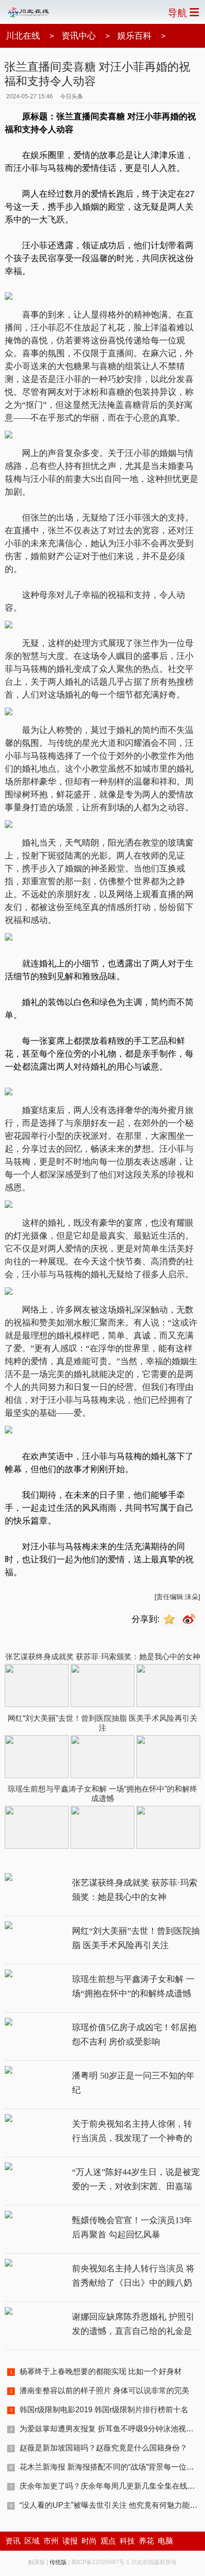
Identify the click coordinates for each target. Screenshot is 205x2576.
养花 (146, 2541)
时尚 (89, 2541)
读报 (70, 2541)
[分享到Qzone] (170, 1619)
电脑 (165, 2541)
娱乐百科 (134, 36)
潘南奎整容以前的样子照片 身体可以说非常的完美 (104, 2390)
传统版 (58, 2562)
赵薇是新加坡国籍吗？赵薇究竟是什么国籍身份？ (103, 2448)
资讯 (13, 2541)
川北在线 (23, 36)
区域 (32, 2541)
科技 (127, 2541)
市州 (51, 2541)
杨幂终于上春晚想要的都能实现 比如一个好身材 (101, 2371)
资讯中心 (79, 36)
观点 (108, 2541)
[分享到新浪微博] (190, 1619)
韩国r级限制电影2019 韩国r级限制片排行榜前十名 (104, 2410)
